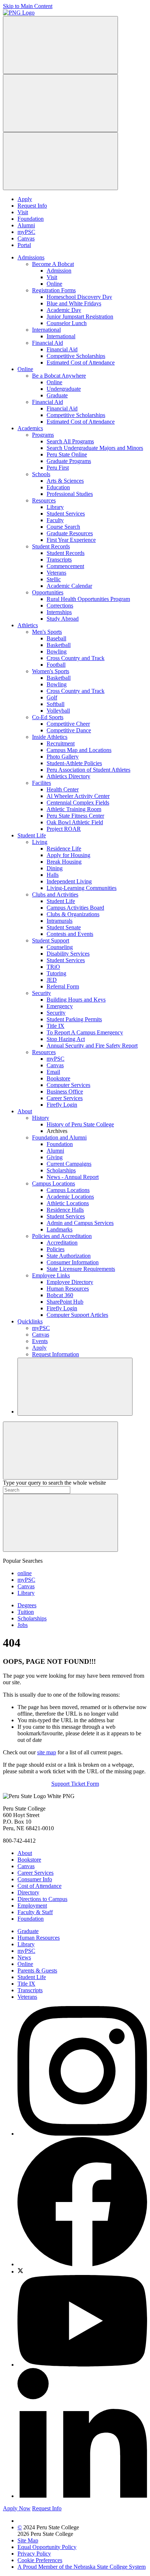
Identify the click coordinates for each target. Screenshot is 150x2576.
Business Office (65, 1092)
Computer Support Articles (77, 1315)
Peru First (58, 468)
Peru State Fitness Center (75, 816)
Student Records (51, 546)
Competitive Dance (69, 730)
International (46, 330)
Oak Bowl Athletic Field (75, 822)
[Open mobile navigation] (60, 45)
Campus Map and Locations (79, 750)
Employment (32, 1906)
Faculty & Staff (35, 1912)
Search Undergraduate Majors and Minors (95, 448)
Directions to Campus (42, 1899)
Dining (55, 868)
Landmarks (60, 1229)
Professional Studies (70, 494)
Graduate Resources (70, 533)
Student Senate (64, 927)
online (25, 1573)
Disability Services (68, 954)
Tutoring (56, 973)
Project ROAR (64, 829)
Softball (56, 704)
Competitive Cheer (68, 724)
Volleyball (58, 711)
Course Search (63, 527)
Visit (23, 212)
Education (58, 487)
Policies (56, 1249)
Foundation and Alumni (59, 1137)
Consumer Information (73, 1262)
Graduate (57, 395)
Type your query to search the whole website (54, 1483)
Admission (59, 271)
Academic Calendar (69, 586)
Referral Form (63, 986)
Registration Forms (54, 290)
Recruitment (61, 743)
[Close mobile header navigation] (60, 161)
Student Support (51, 940)
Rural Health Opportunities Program (88, 599)
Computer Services (68, 1085)
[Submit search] (60, 1523)
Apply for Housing (68, 855)
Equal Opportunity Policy (47, 2547)
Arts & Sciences (65, 481)
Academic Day (64, 310)
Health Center (63, 789)
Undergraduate (64, 389)
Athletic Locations (68, 1203)
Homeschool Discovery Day (79, 297)
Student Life (32, 835)
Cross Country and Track (76, 658)
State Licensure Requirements (81, 1269)
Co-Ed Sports (48, 717)
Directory (28, 1892)
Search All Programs (70, 441)
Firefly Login (62, 1105)
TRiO (53, 967)
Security (42, 993)
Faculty (55, 520)
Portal (24, 245)
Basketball (59, 645)
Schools (41, 474)
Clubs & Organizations (73, 914)
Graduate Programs (69, 461)
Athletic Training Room (74, 809)
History (41, 1118)
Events (40, 1341)
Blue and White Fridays (74, 303)
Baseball (56, 638)
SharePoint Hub (65, 1302)
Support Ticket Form (75, 1784)
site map (47, 1752)
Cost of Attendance (40, 1886)
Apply (25, 199)
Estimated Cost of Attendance (81, 363)
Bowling (57, 651)
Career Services (65, 1098)
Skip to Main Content (28, 6)
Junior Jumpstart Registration (80, 317)
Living (40, 842)
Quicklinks (30, 1321)
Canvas (26, 238)
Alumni (26, 225)
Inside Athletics (50, 737)
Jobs (23, 1625)
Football (56, 665)
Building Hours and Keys (76, 1000)
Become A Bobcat (53, 264)
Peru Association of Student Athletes (88, 770)
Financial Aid (48, 343)
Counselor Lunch (67, 323)
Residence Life (64, 849)
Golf (52, 697)
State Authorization (69, 1256)
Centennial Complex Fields (78, 803)
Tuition (26, 1612)
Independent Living (69, 881)
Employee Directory (70, 1282)
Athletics (28, 625)
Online (54, 284)
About (25, 1111)
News (24, 1957)
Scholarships (61, 1170)
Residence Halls (65, 1210)
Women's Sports (51, 671)
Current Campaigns (69, 1164)
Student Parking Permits (74, 1019)
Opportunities (48, 592)
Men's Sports (47, 632)
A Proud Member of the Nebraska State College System (82, 2567)
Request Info (32, 206)
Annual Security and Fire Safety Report (92, 1046)
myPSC (26, 232)
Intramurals (60, 921)
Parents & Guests (37, 1970)
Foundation (31, 219)
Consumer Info (35, 1879)
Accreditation (62, 1243)
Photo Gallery (63, 757)
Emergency (60, 1006)
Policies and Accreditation (62, 1236)
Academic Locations (70, 1197)
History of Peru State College (80, 1124)
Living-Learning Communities (82, 888)
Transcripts (59, 560)
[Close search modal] (60, 1451)
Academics (30, 428)
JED (52, 980)
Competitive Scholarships (76, 356)
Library (55, 507)
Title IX (56, 1026)
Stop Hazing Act (66, 1039)
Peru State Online (67, 454)
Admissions (31, 257)
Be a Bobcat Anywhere (59, 376)
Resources (44, 500)
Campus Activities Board (75, 908)
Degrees (27, 1605)
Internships (59, 612)
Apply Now (17, 2508)
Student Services (66, 514)
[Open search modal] (60, 103)
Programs (43, 435)
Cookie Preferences (40, 2560)
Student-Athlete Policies (74, 763)
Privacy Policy (34, 2554)
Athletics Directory (68, 776)
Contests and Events (70, 934)
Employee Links (51, 1275)
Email (53, 1072)
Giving (55, 1157)
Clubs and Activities (55, 894)
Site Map (28, 2540)
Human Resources (68, 1289)
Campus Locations (54, 1183)
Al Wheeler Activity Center (78, 796)
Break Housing (64, 862)
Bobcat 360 (60, 1295)
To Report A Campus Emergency (85, 1032)
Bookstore (58, 1078)
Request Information (56, 1354)
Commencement (65, 566)
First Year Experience (71, 540)
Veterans (56, 573)
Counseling (60, 947)
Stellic (54, 579)
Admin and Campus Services (80, 1223)
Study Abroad (63, 619)
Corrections (60, 606)
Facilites (42, 783)
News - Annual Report (73, 1177)
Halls (53, 875)
